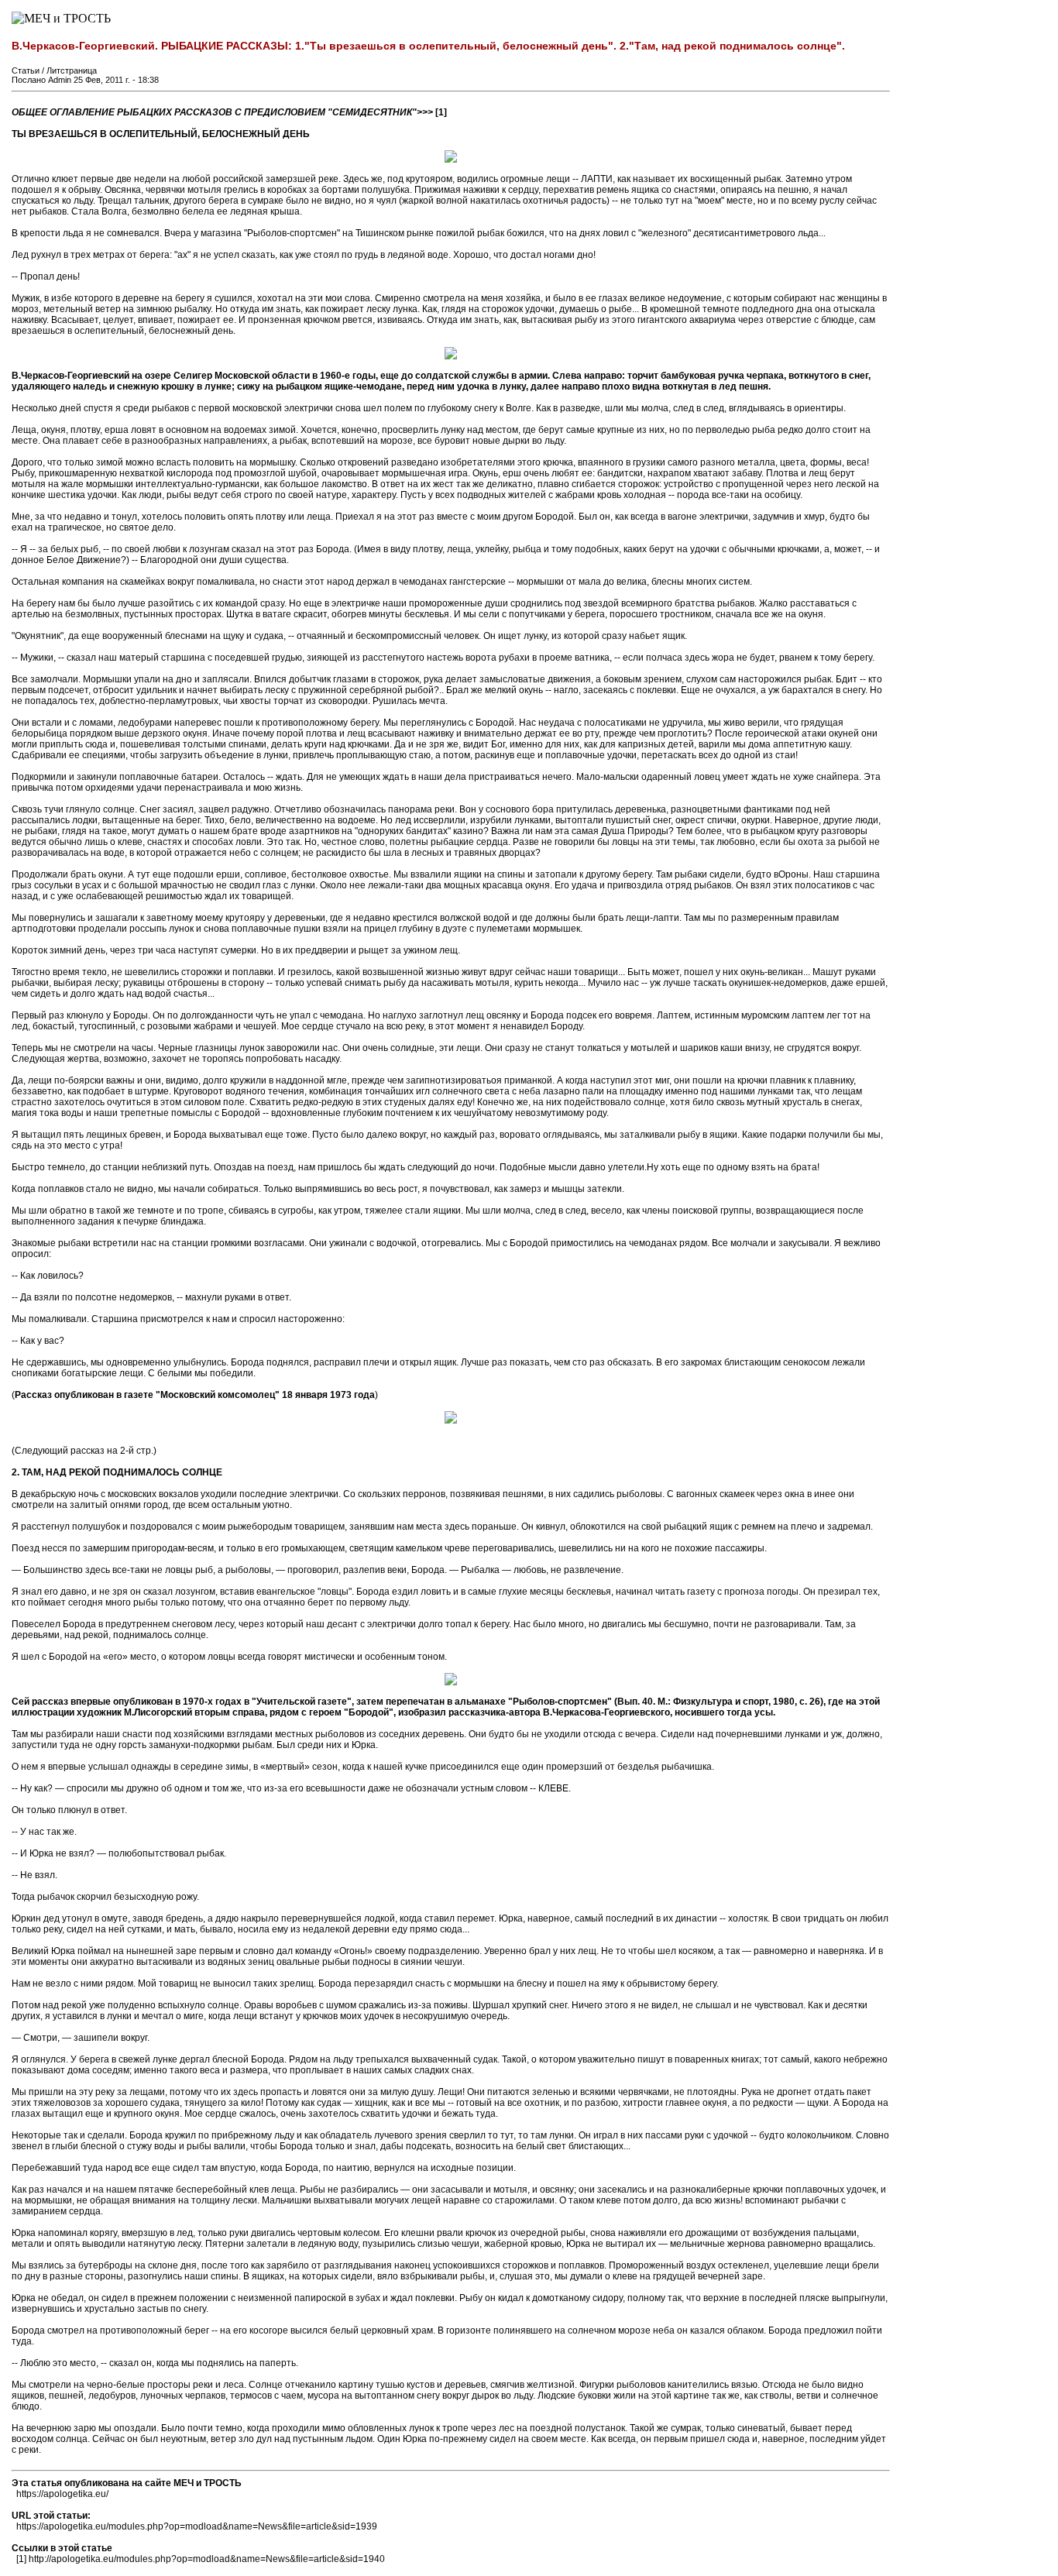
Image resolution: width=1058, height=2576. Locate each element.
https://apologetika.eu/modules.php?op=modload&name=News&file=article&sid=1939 (197, 2526)
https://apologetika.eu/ (62, 2494)
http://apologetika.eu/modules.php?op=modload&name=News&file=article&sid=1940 (207, 2559)
